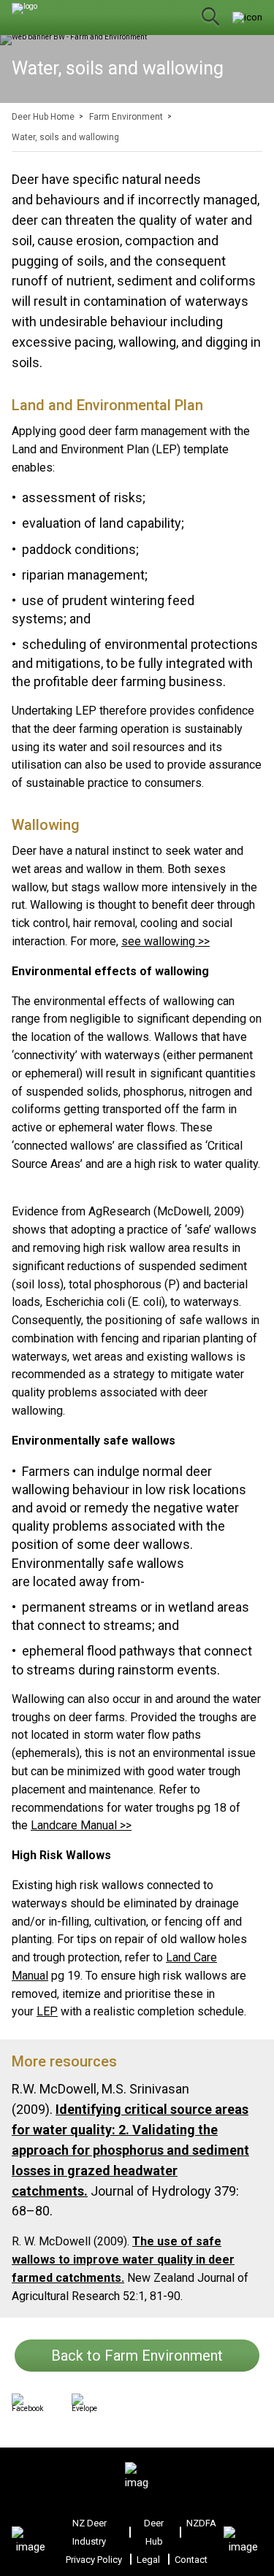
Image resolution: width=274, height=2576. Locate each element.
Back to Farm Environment (137, 2356)
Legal (148, 2560)
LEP (47, 2011)
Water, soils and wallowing (65, 137)
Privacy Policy (94, 2560)
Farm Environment (126, 117)
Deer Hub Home (43, 117)
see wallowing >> (165, 941)
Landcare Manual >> (81, 1825)
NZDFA (201, 2523)
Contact (191, 2560)
